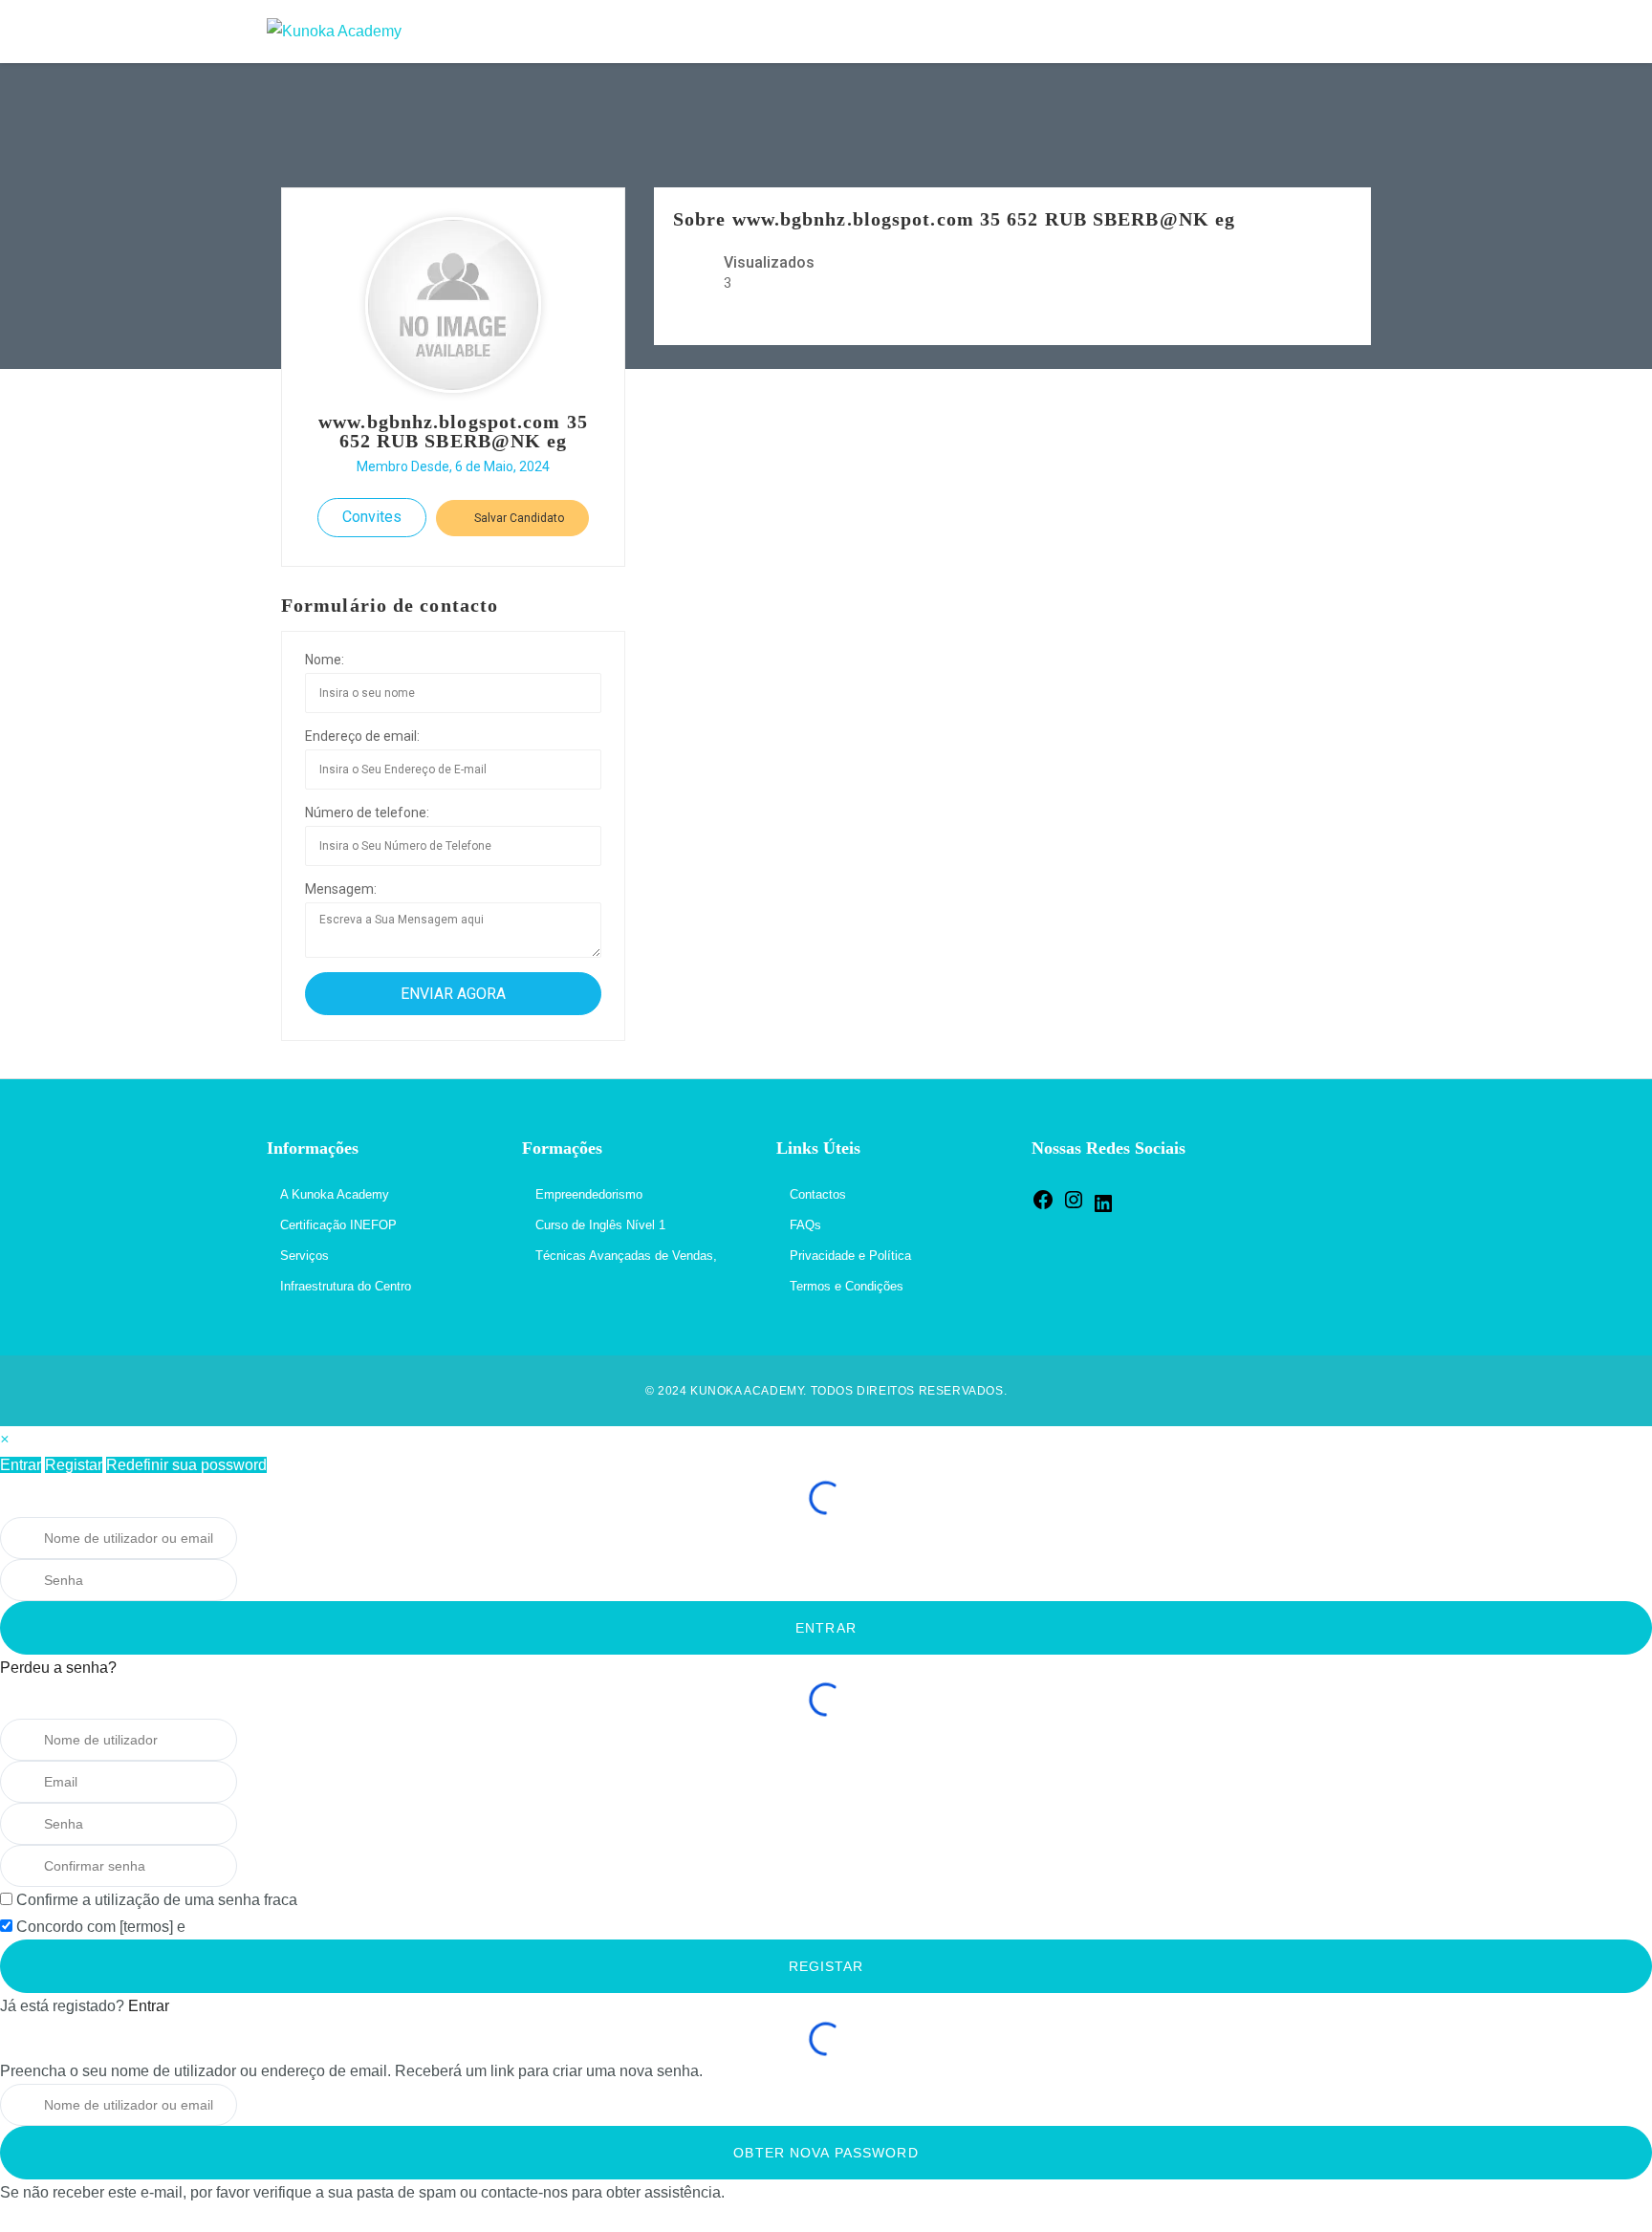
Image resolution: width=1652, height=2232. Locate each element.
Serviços (304, 1256)
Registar (74, 1465)
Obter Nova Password (826, 2153)
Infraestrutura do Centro (346, 1286)
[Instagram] (1074, 1207)
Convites (372, 517)
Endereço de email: (362, 736)
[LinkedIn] (1103, 1211)
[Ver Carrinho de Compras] (1325, 32)
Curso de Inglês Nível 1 (600, 1225)
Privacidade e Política (850, 1256)
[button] (4, 1439)
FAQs (805, 1225)
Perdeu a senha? (58, 1668)
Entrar (21, 1465)
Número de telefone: (367, 813)
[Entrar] (1365, 32)
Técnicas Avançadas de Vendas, (626, 1256)
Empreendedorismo (589, 1194)
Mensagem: (341, 889)
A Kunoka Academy (335, 1194)
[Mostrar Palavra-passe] (263, 1580)
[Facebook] (1043, 1207)
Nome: (325, 660)
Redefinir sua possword (186, 1465)
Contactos (818, 1194)
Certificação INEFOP (338, 1225)
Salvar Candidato (518, 518)
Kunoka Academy (747, 1391)
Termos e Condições (847, 1286)
